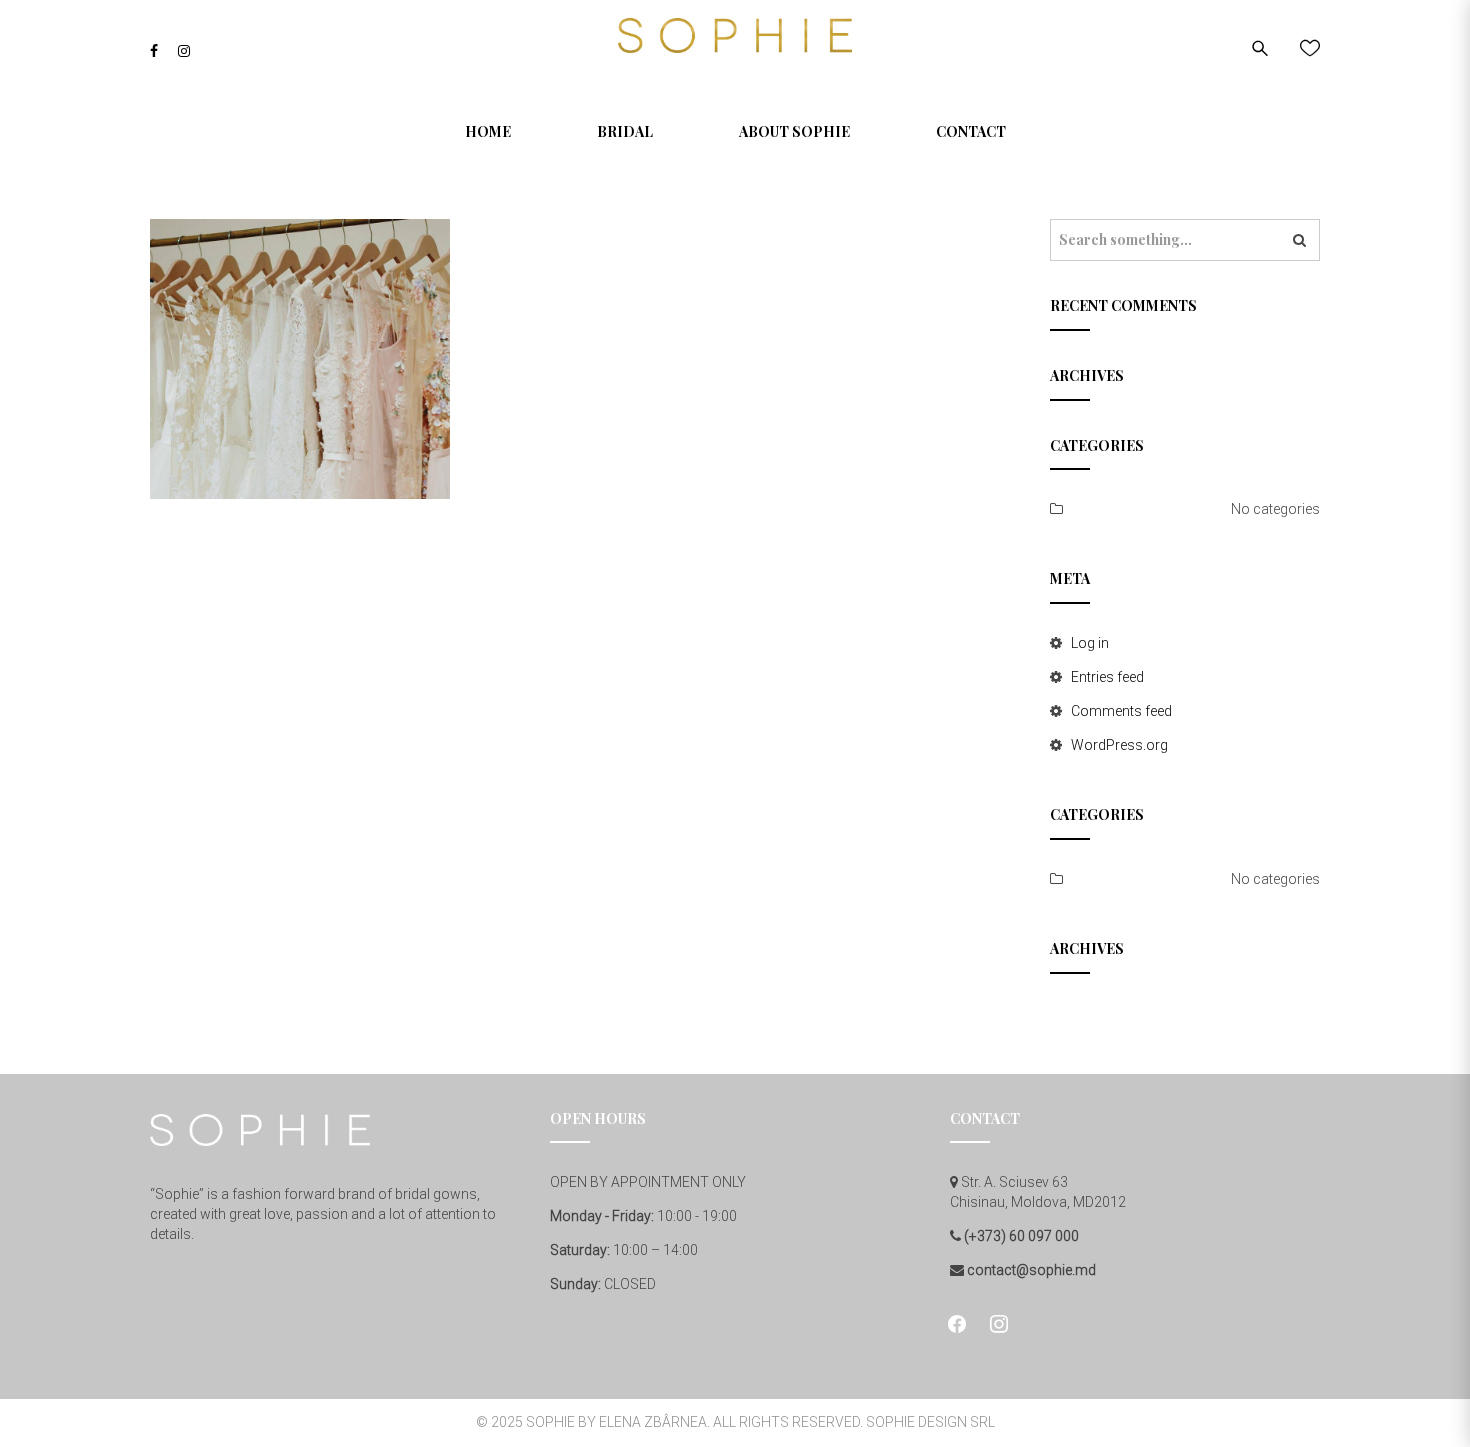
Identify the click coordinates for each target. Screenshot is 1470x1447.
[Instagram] (184, 51)
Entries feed (1107, 677)
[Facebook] (154, 51)
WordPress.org (1119, 745)
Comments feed (1121, 711)
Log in (1090, 643)
